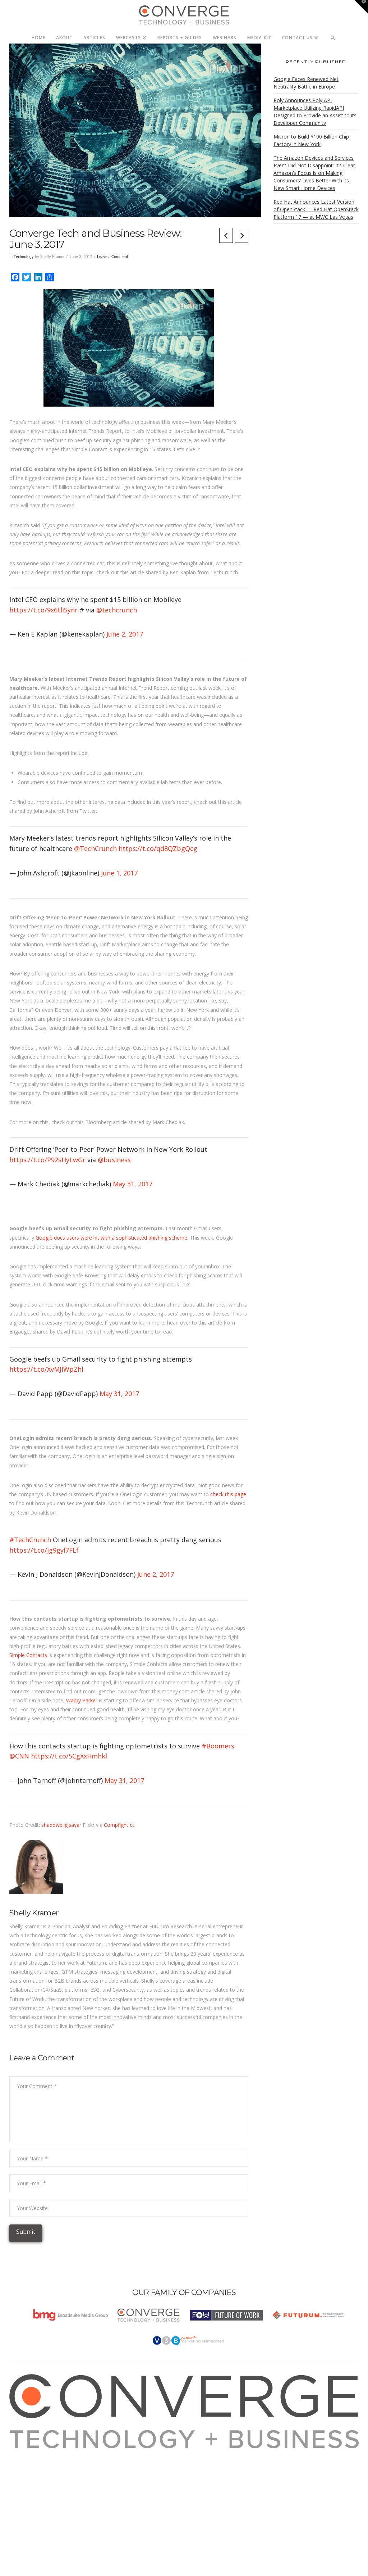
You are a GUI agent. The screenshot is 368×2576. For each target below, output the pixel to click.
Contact (27, 2498)
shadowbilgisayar (61, 1825)
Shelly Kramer (34, 1913)
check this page (228, 1494)
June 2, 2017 (125, 634)
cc (132, 1825)
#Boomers (218, 1746)
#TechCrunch (30, 1540)
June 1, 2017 (119, 873)
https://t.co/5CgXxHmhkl (69, 1756)
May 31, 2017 (133, 1184)
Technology (24, 257)
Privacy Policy (33, 2480)
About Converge (36, 2453)
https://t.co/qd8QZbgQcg (158, 848)
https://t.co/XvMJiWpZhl (46, 1369)
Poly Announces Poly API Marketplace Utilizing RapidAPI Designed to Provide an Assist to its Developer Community (315, 112)
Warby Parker (82, 1700)
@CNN (19, 1756)
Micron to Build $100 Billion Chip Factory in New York (311, 140)
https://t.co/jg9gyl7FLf (44, 1550)
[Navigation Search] (333, 36)
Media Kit (29, 2462)
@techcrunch (117, 610)
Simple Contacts (28, 1655)
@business (114, 1160)
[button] (361, 7)
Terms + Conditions (41, 2471)
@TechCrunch (95, 848)
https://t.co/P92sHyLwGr (47, 1160)
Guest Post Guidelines (43, 2489)
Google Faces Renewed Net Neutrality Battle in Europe (306, 83)
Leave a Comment (113, 257)
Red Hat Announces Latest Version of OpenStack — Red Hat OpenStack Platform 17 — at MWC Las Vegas (316, 209)
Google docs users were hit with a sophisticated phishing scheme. (112, 1238)
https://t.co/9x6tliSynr (43, 610)
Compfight (116, 1825)
